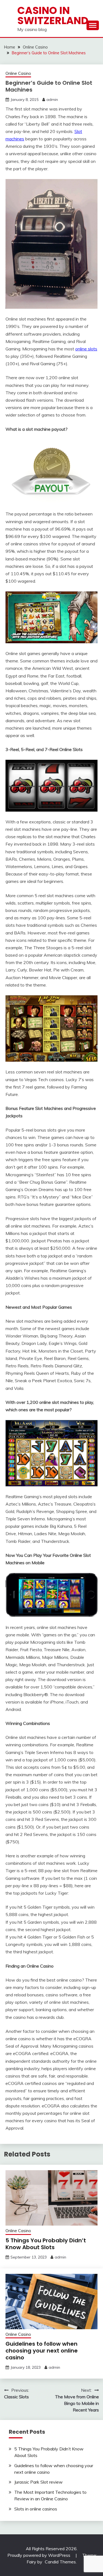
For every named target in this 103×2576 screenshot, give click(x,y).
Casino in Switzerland (53, 15)
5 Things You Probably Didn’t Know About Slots (46, 2244)
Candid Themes (60, 2562)
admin (52, 100)
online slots (86, 349)
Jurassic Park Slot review (38, 2482)
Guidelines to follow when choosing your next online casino (42, 2351)
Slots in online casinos (36, 2509)
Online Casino (18, 73)
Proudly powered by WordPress (39, 2555)
